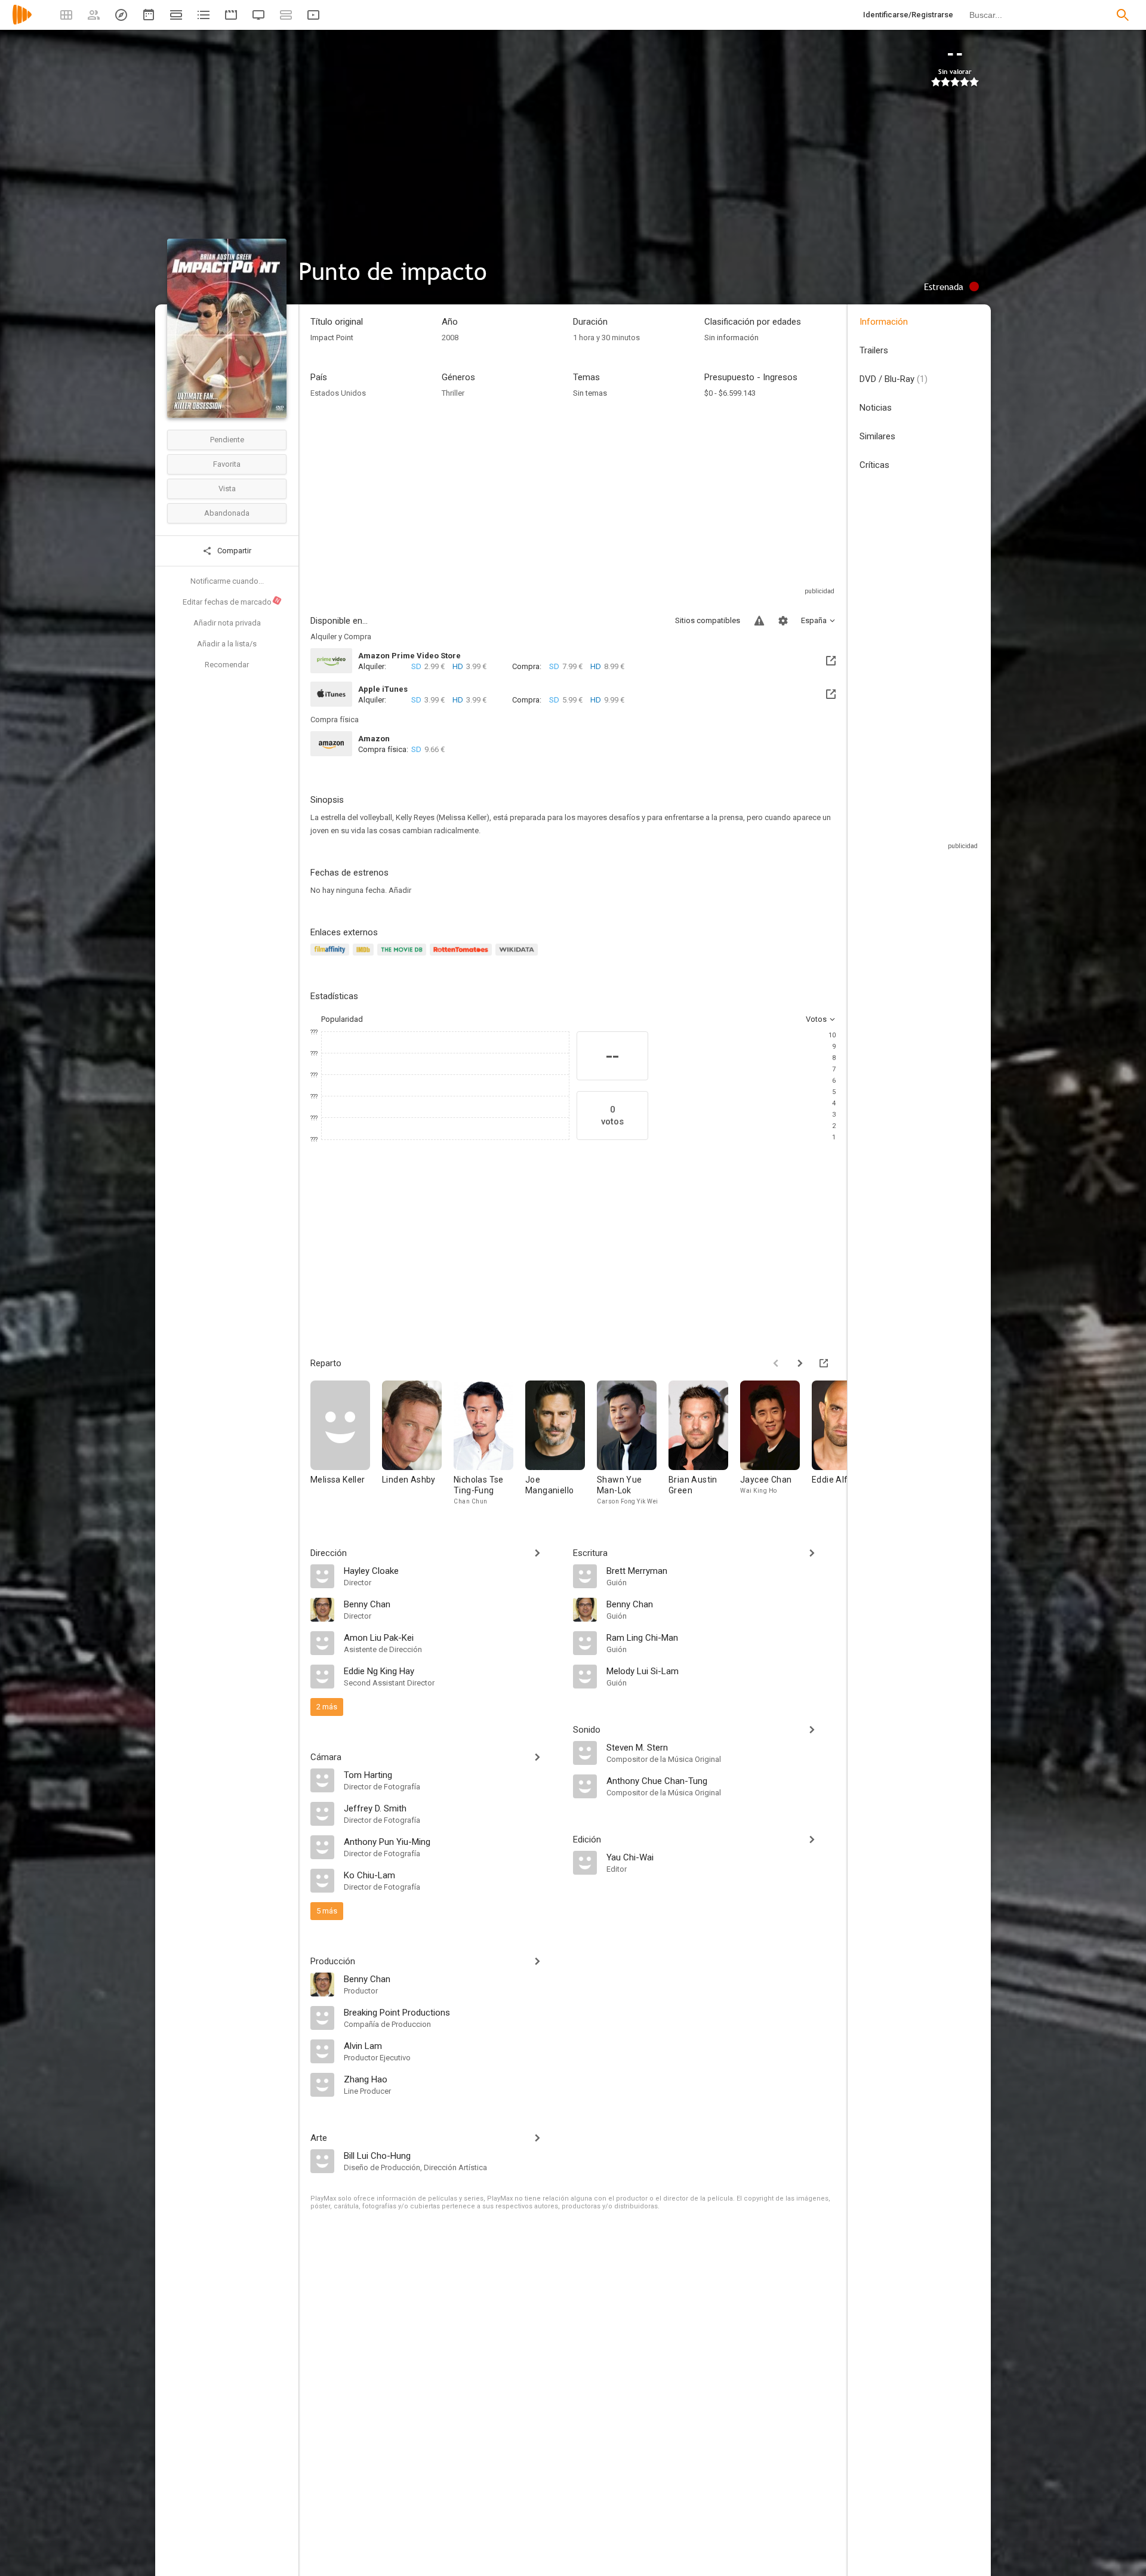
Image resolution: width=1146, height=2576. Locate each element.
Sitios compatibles (708, 620)
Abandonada (227, 513)
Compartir (233, 551)
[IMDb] (365, 956)
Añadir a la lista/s (227, 644)
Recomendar (227, 665)
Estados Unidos (338, 393)
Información (884, 322)
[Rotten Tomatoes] (463, 956)
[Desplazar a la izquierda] (776, 1363)
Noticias (876, 408)
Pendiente (227, 440)
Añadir (400, 890)
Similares (877, 436)
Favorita (227, 464)
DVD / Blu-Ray (894, 379)
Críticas (874, 465)
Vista (227, 489)
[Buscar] (1123, 15)
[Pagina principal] (22, 22)
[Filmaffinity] (332, 956)
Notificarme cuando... (227, 581)
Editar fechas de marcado (232, 602)
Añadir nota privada (227, 623)
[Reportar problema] (759, 621)
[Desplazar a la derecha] (800, 1363)
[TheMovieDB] (403, 956)
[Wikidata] (518, 956)
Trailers (874, 350)
